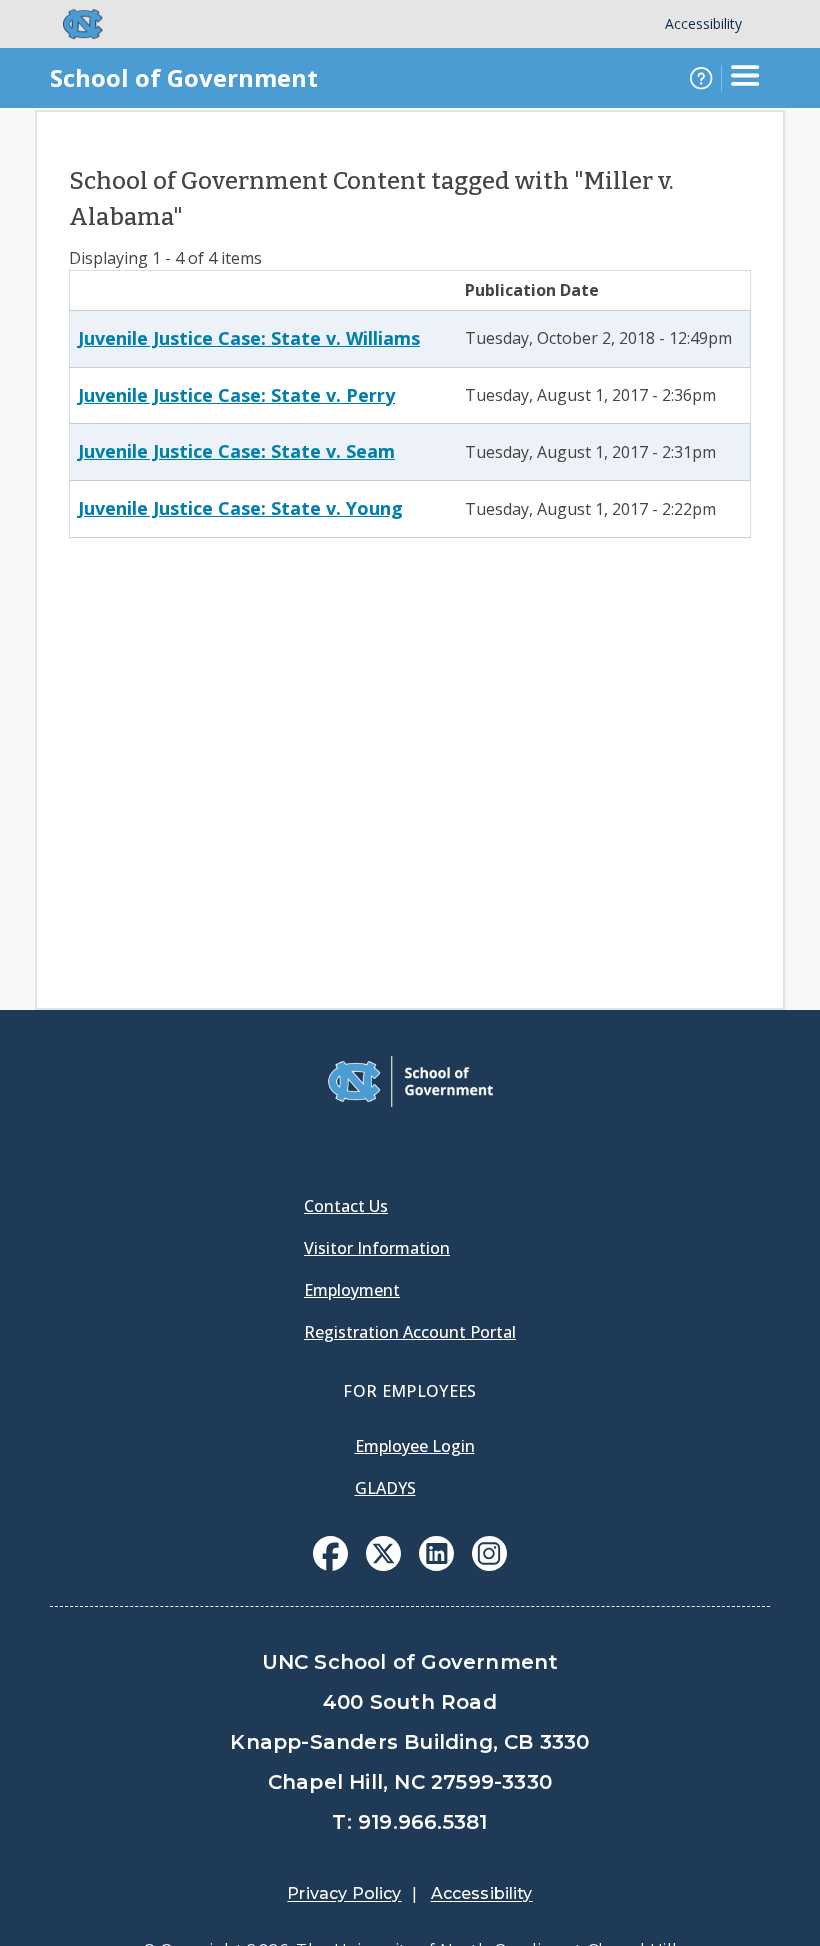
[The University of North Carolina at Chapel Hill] (71, 24)
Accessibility (703, 23)
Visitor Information (377, 1248)
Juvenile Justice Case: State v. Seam (236, 451)
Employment (352, 1290)
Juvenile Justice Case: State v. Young (240, 508)
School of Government (184, 77)
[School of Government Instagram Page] (489, 1565)
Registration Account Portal (410, 1332)
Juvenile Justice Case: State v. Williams (249, 338)
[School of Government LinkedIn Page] (436, 1565)
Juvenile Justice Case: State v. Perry (236, 395)
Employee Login (415, 1446)
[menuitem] (330, 1553)
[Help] (701, 78)
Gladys (385, 1488)
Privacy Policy (344, 1893)
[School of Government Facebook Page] (330, 1565)
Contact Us (346, 1206)
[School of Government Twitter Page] (383, 1565)
